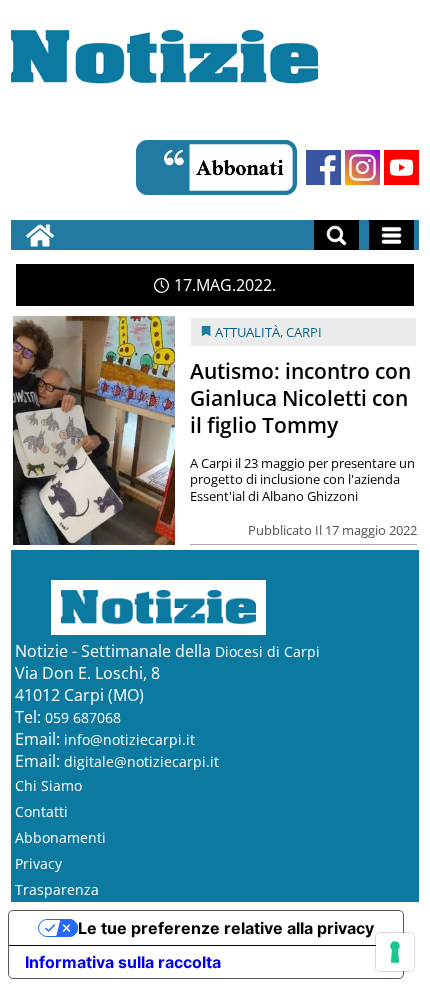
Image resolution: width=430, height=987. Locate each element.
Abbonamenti (60, 837)
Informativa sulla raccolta (123, 962)
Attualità (247, 332)
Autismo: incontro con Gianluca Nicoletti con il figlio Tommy (300, 398)
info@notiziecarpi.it (129, 739)
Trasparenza (57, 889)
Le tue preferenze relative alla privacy (226, 928)
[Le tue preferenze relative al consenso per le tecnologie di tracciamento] (395, 952)
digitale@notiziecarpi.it (141, 761)
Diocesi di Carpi (267, 651)
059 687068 (83, 717)
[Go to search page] (336, 235)
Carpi (304, 332)
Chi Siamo (48, 785)
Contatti (41, 811)
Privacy (38, 863)
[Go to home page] (40, 235)
